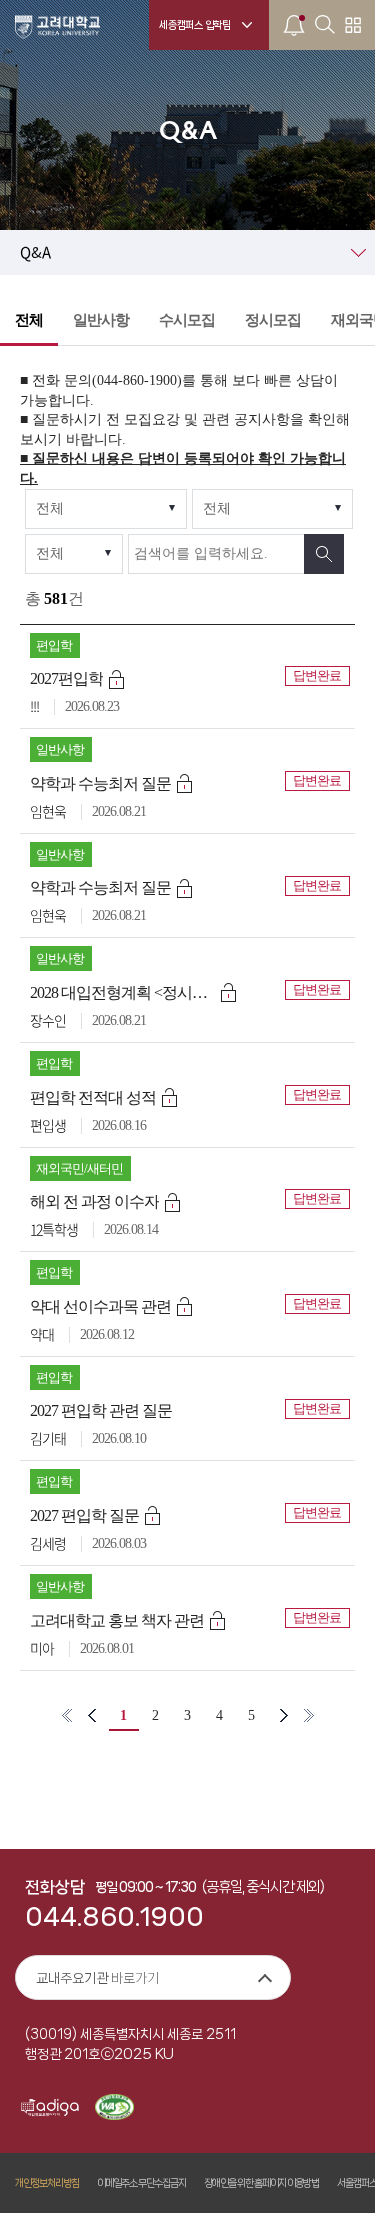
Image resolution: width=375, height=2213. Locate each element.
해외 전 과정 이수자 (94, 1201)
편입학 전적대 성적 (93, 1097)
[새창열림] (50, 2109)
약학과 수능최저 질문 (100, 783)
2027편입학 (66, 678)
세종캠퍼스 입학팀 (195, 25)
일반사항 (101, 320)
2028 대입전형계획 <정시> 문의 (122, 992)
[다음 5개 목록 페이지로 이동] (284, 1716)
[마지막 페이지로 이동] (309, 1716)
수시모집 (187, 320)
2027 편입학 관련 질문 (101, 1410)
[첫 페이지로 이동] (67, 1716)
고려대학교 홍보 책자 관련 (117, 1620)
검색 (324, 554)
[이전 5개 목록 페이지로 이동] (92, 1716)
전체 (29, 320)
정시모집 (273, 320)
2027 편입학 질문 (84, 1515)
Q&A (35, 252)
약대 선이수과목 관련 (100, 1306)
